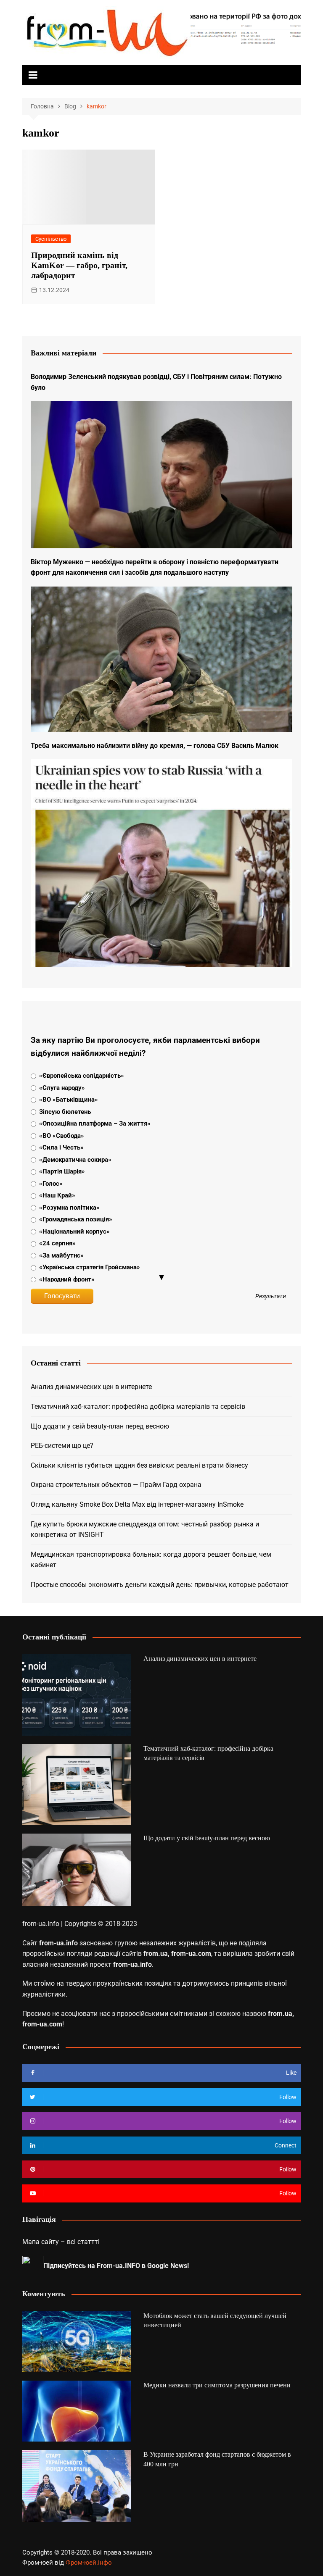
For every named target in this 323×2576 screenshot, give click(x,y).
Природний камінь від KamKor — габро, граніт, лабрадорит (79, 265)
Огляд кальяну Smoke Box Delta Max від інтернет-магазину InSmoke (137, 1504)
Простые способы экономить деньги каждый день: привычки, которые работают (160, 1585)
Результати (271, 1297)
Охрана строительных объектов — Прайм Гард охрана (116, 1485)
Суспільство (51, 239)
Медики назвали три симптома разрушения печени (217, 2385)
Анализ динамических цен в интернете (91, 1387)
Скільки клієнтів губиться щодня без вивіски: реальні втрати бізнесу (139, 1465)
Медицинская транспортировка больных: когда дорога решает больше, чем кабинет (151, 1560)
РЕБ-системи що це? (62, 1446)
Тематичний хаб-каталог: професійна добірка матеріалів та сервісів (138, 1406)
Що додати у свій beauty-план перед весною (100, 1426)
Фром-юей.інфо (89, 2563)
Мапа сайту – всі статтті (61, 2242)
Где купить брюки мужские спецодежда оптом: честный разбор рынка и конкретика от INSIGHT (145, 1530)
